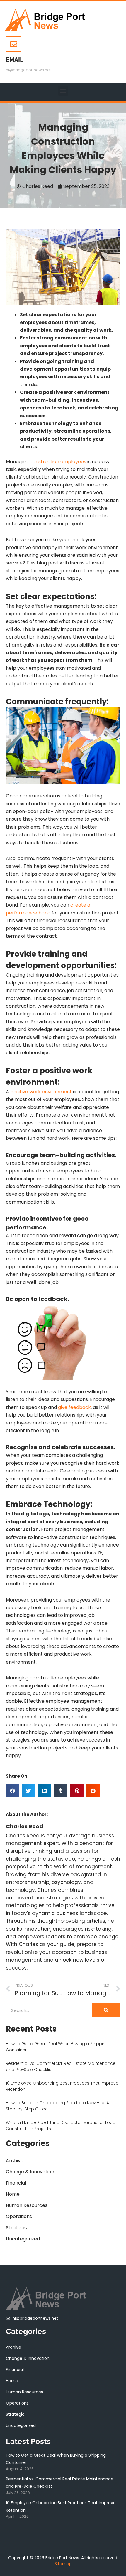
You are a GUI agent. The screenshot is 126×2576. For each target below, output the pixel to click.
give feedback (74, 1407)
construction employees (58, 462)
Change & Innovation (30, 2172)
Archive (15, 2161)
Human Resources (27, 2205)
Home (13, 2194)
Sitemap (63, 2564)
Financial (16, 2183)
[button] (63, 91)
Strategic (17, 2228)
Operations (19, 2216)
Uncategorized (23, 2239)
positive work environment (41, 1092)
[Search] (106, 2010)
